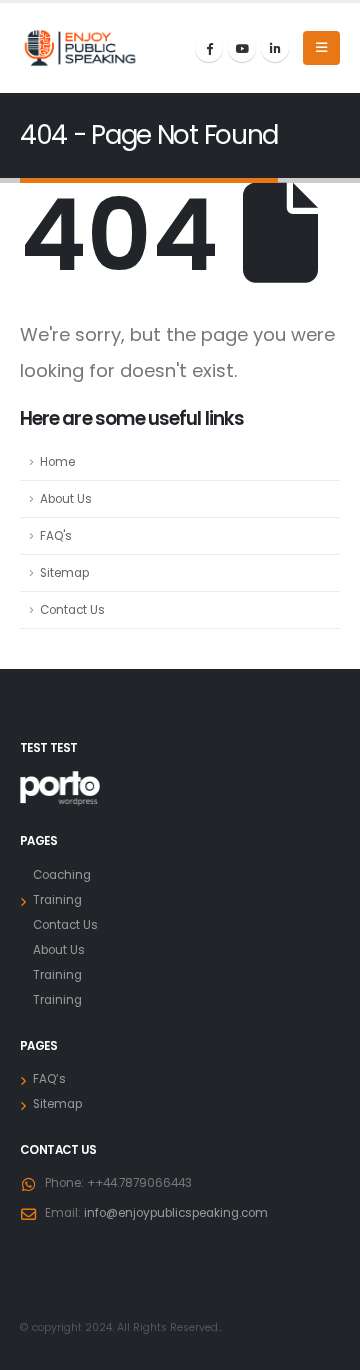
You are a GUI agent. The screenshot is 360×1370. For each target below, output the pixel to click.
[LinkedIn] (275, 48)
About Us (66, 499)
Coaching (62, 875)
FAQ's (56, 536)
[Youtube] (242, 48)
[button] (321, 48)
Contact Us (72, 610)
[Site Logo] (80, 48)
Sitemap (64, 573)
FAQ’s (49, 1079)
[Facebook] (209, 48)
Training (57, 900)
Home (57, 462)
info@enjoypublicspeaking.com (176, 1213)
